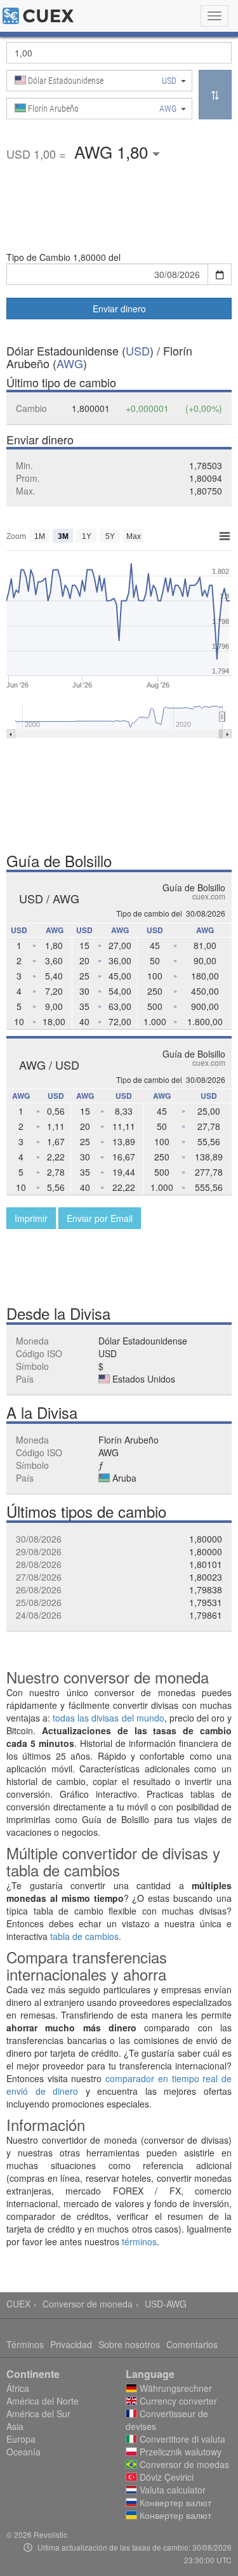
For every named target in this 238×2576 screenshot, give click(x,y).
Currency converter (177, 2401)
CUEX (18, 2304)
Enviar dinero (119, 309)
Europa (21, 2439)
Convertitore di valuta (181, 2439)
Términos (25, 2344)
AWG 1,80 (113, 151)
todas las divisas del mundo (108, 1718)
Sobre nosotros (129, 2344)
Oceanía (23, 2452)
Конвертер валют (174, 2502)
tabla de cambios (84, 1936)
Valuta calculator (171, 2490)
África (18, 2388)
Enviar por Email (100, 1218)
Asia (15, 2426)
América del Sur (38, 2413)
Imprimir (31, 1218)
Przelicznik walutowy (179, 2452)
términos (139, 2241)
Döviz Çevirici (165, 2477)
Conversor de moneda (88, 2304)
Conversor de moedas (183, 2464)
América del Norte (43, 2401)
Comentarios (192, 2344)
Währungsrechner (175, 2388)
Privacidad (71, 2344)
